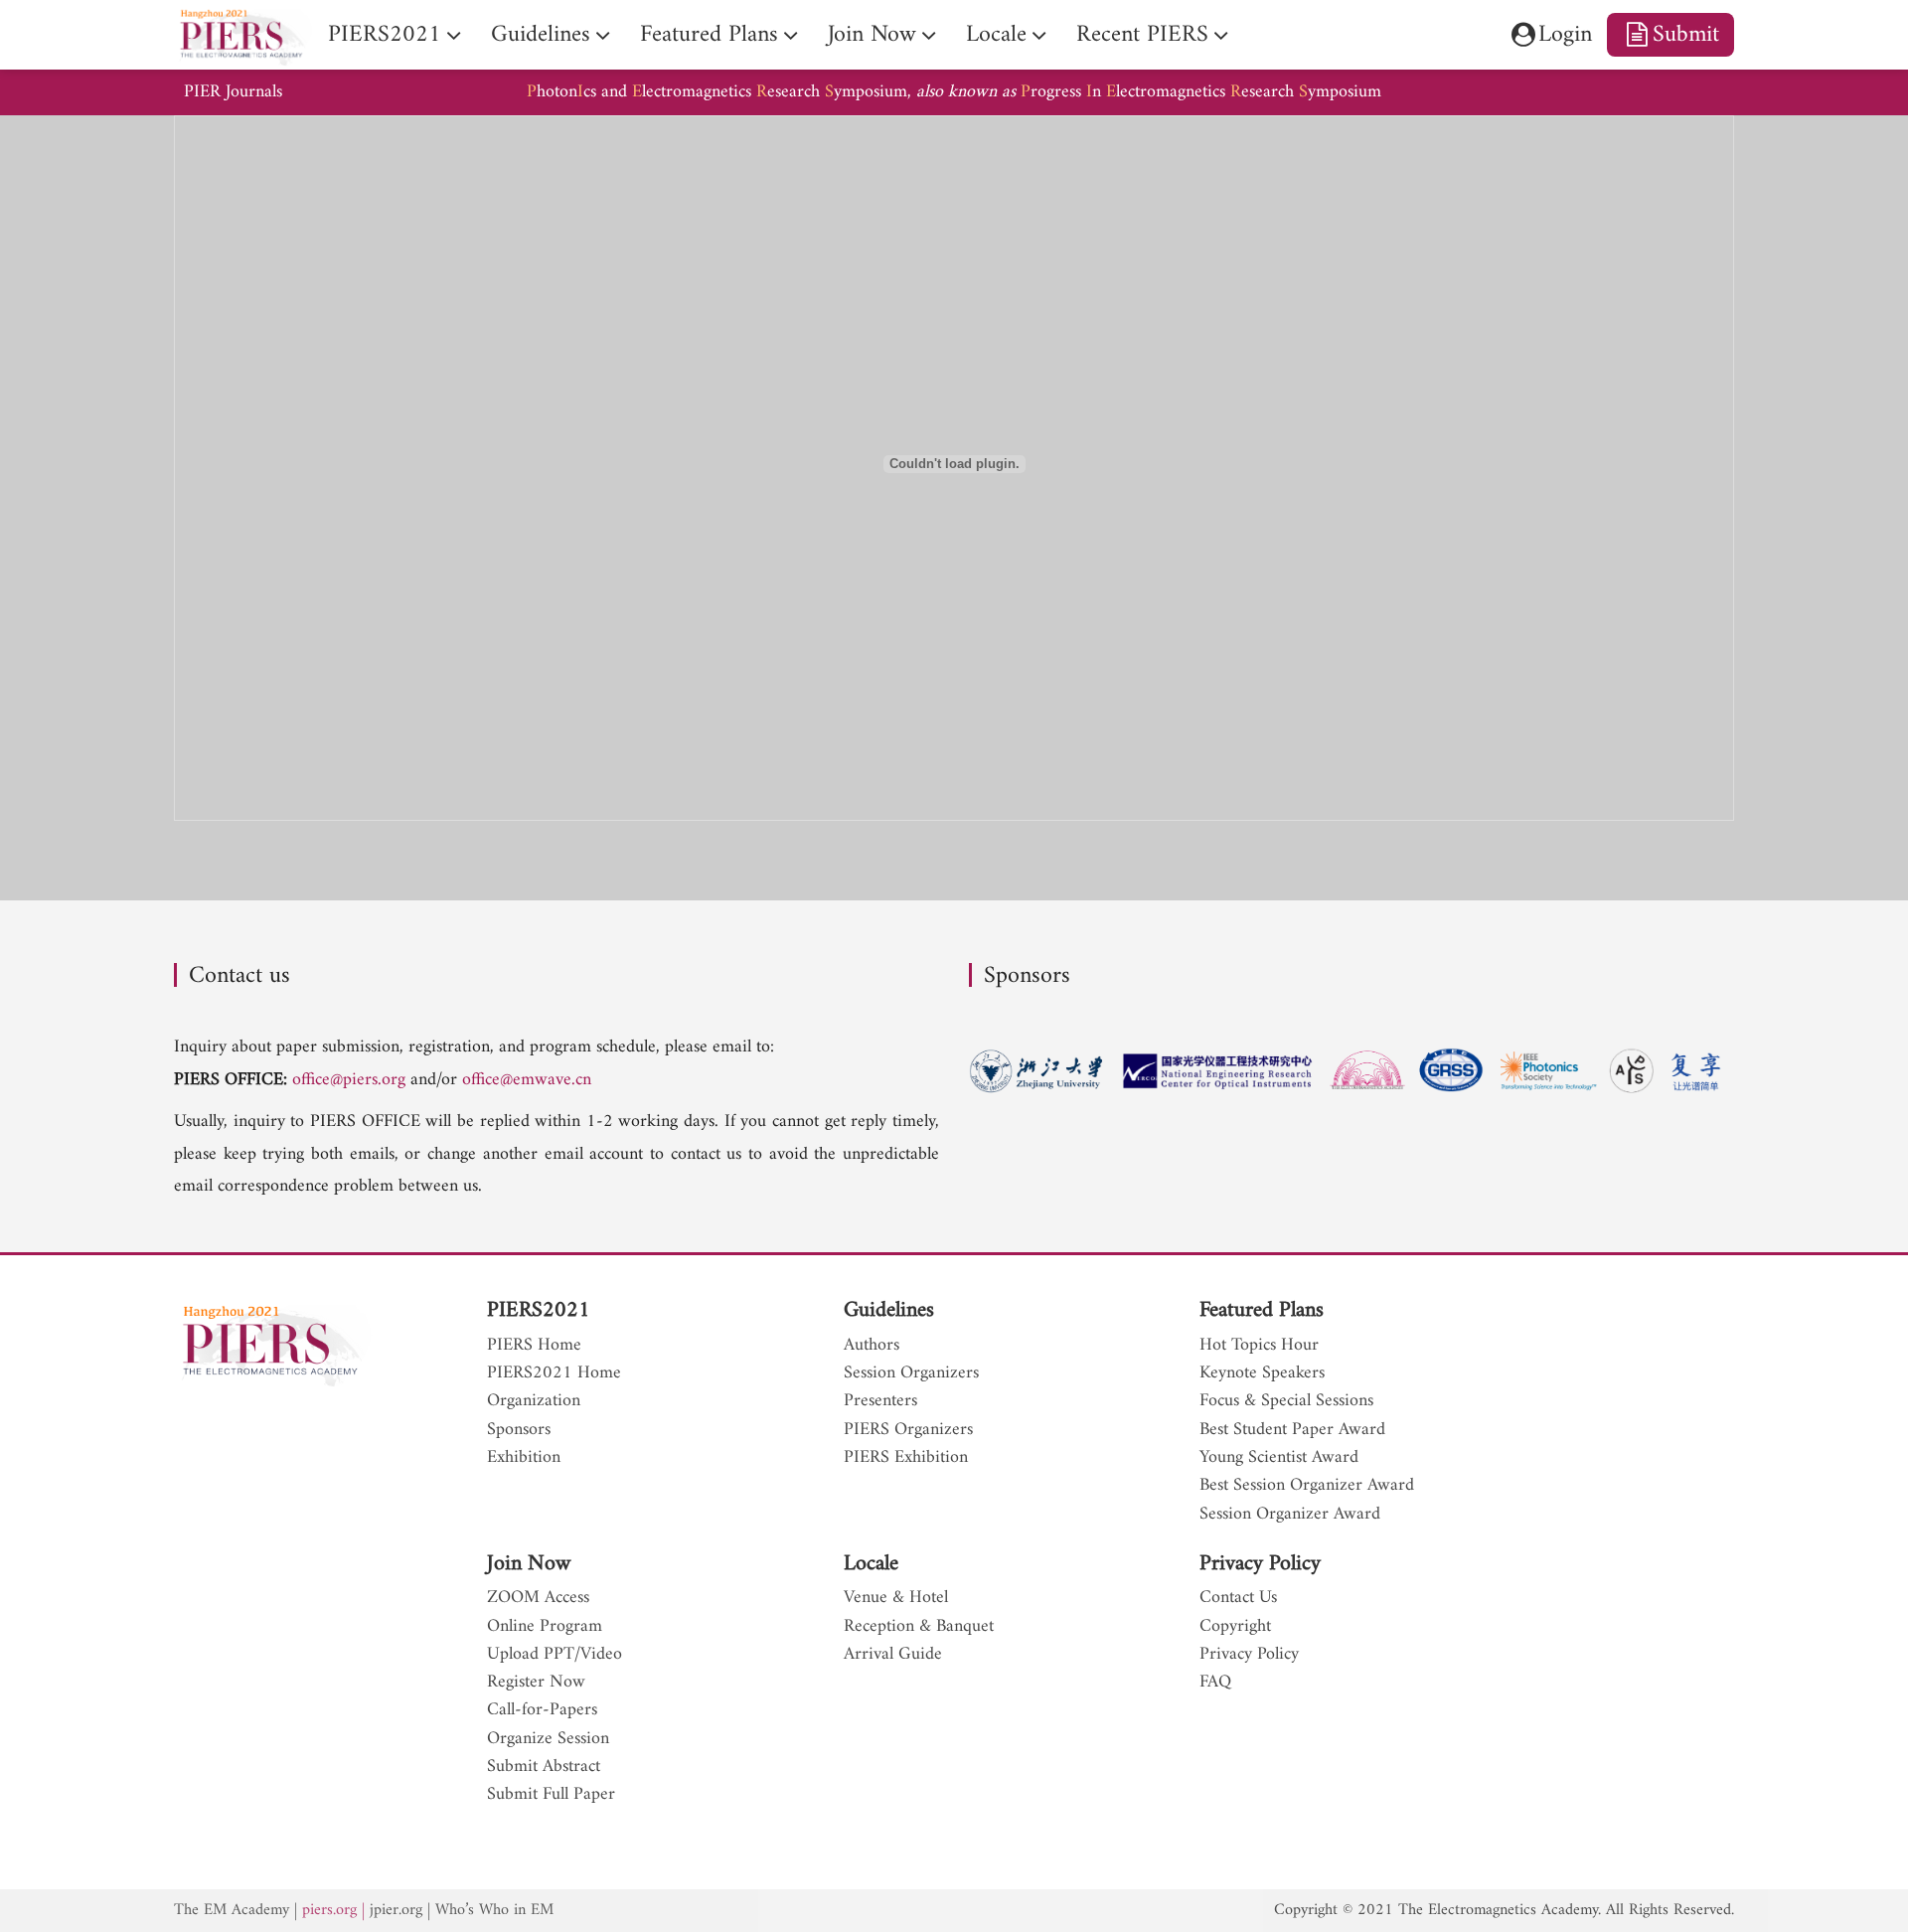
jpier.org (396, 1910)
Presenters (880, 1401)
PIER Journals (233, 92)
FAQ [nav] (1215, 1683)
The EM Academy (232, 1910)
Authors (872, 1346)
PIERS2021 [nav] (385, 35)
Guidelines (889, 1310)
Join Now (529, 1564)
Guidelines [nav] (541, 35)
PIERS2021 (539, 1310)
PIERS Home (534, 1346)
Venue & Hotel (896, 1598)
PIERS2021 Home (554, 1373)
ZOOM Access (538, 1598)
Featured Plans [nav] (709, 35)
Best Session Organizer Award (1307, 1486)
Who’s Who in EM (494, 1910)
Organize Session (548, 1739)
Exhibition (524, 1458)
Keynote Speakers (1262, 1373)
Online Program (545, 1627)
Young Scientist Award (1279, 1458)
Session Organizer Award (1290, 1515)
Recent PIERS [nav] (1142, 35)
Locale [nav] (996, 35)
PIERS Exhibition (906, 1458)
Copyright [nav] (1235, 1627)
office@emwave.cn (527, 1080)
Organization (534, 1401)
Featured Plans (1262, 1310)
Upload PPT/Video (555, 1655)
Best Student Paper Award (1292, 1430)
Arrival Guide (893, 1655)
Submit (1686, 35)
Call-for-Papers (542, 1710)
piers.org (329, 1910)
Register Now (536, 1683)
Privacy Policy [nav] (1249, 1655)
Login (1565, 35)
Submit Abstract (544, 1767)
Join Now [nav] (872, 35)
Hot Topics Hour (1259, 1346)
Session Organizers (911, 1373)
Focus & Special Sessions (1286, 1401)
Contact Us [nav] (1238, 1598)
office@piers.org (349, 1080)
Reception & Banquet (919, 1627)
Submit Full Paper (551, 1795)
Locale (871, 1564)
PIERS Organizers (908, 1430)
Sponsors (519, 1430)
